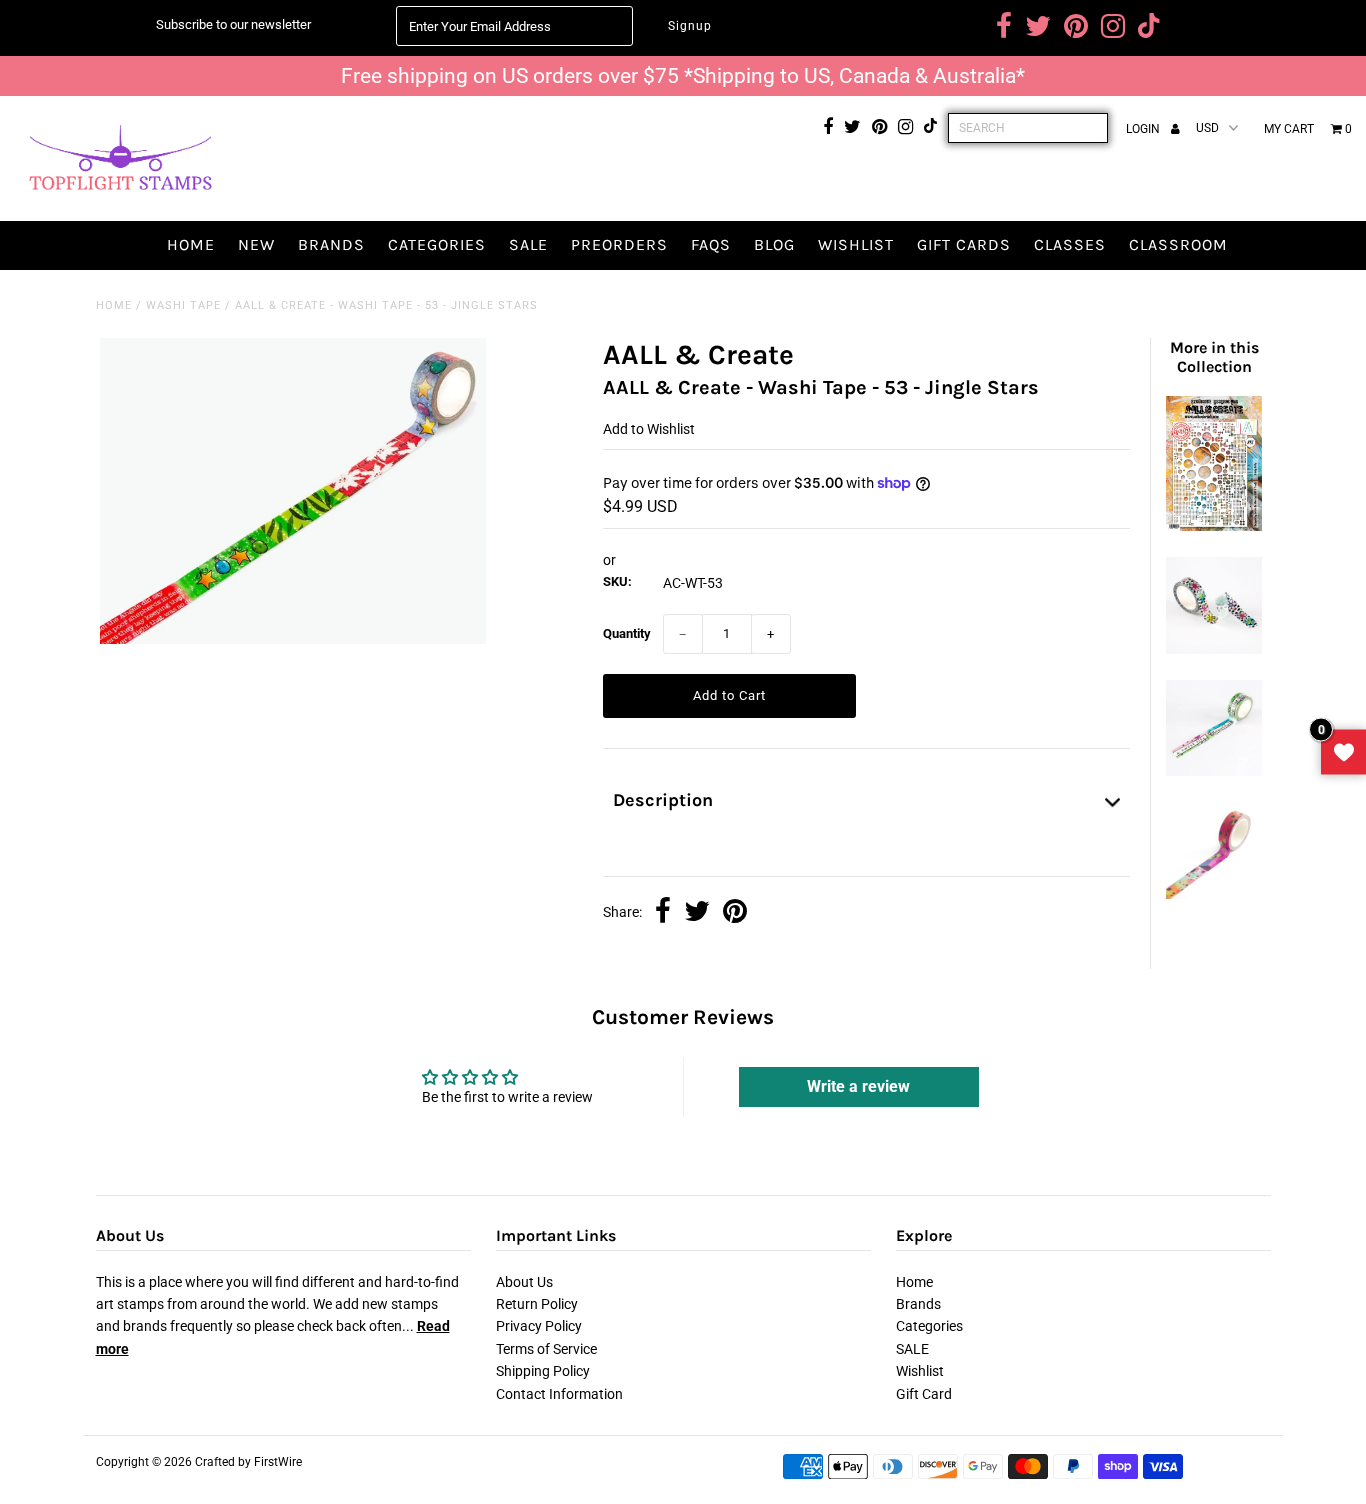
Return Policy (537, 1304)
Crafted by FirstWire (248, 1462)
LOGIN (1144, 129)
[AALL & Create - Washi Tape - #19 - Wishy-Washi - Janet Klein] (1214, 894)
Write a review (858, 1086)
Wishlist (856, 244)
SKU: (617, 581)
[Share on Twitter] (697, 913)
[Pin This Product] (735, 913)
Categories (437, 244)
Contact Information (559, 1394)
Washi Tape (183, 305)
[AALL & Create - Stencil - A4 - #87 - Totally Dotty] (1214, 526)
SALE (528, 244)
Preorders (619, 244)
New (256, 244)
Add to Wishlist (649, 429)
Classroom (1178, 244)
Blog (774, 244)
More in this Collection (1214, 357)
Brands (331, 244)
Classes (1070, 244)
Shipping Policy (543, 1371)
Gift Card (924, 1394)
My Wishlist (1343, 752)
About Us (524, 1282)
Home (191, 244)
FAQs (711, 244)
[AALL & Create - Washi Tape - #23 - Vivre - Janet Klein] (1214, 771)
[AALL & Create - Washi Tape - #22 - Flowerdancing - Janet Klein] (1214, 649)
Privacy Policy (539, 1326)
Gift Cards (964, 244)
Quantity (627, 633)
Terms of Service (546, 1349)
